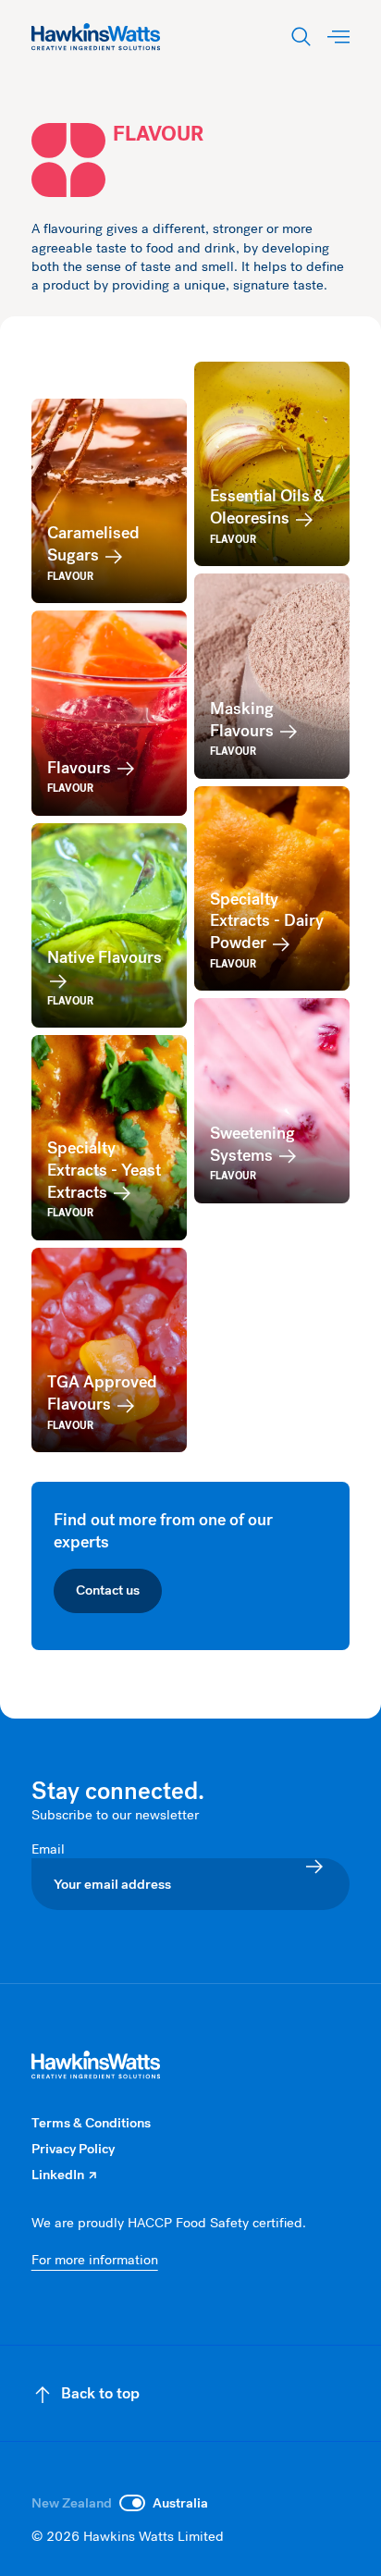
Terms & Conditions (91, 2123)
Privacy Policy (73, 2149)
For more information (95, 2260)
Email (50, 1849)
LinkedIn (64, 2175)
